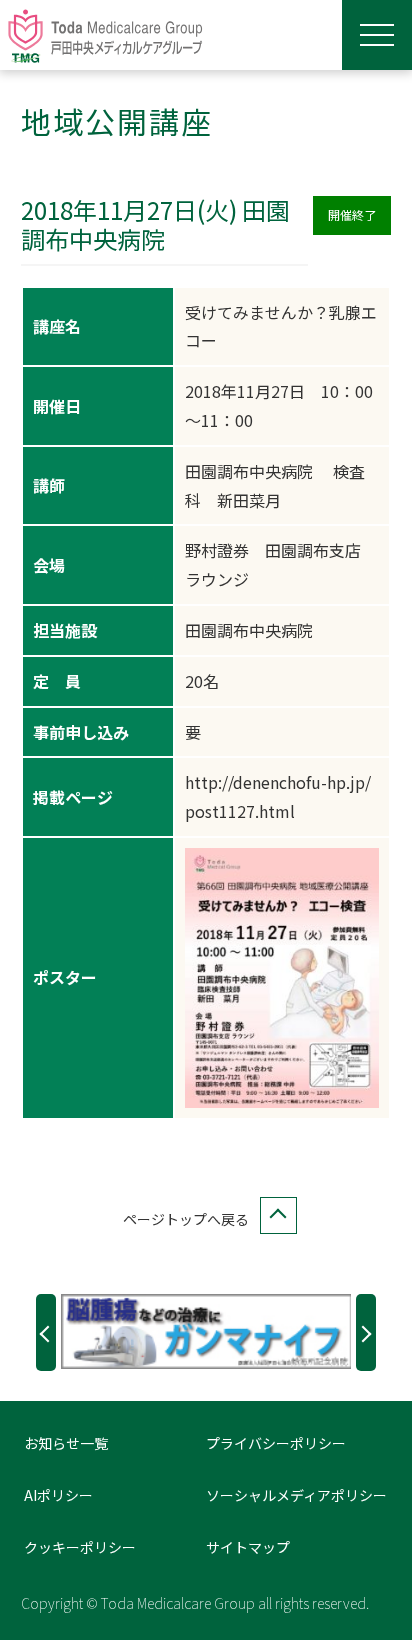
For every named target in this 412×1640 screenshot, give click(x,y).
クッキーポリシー (80, 1547)
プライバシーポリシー (276, 1443)
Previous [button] (46, 1332)
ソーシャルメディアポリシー (296, 1495)
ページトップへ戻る (186, 1219)
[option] (206, 1331)
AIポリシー (58, 1495)
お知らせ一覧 (66, 1443)
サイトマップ (248, 1547)
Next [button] (366, 1332)
